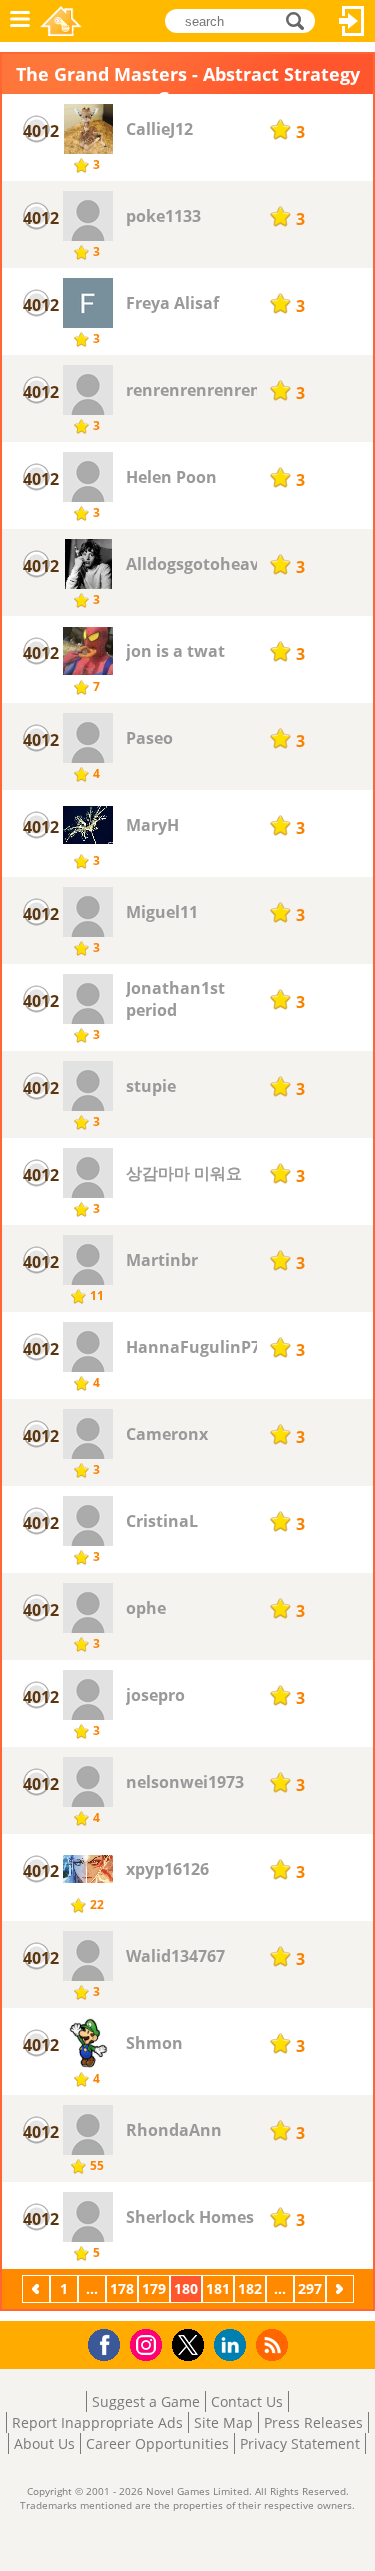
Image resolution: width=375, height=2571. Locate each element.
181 (218, 2288)
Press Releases (313, 2422)
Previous (38, 2288)
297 (310, 2288)
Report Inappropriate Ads (97, 2422)
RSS (274, 2344)
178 (122, 2288)
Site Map (223, 2422)
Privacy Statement (300, 2443)
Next (342, 2288)
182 (250, 2288)
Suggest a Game (146, 2401)
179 (154, 2288)
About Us (44, 2443)
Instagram (149, 2343)
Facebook (109, 2342)
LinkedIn (233, 2345)
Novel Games (61, 21)
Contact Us (247, 2401)
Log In (352, 21)
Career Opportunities (157, 2443)
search (300, 19)
